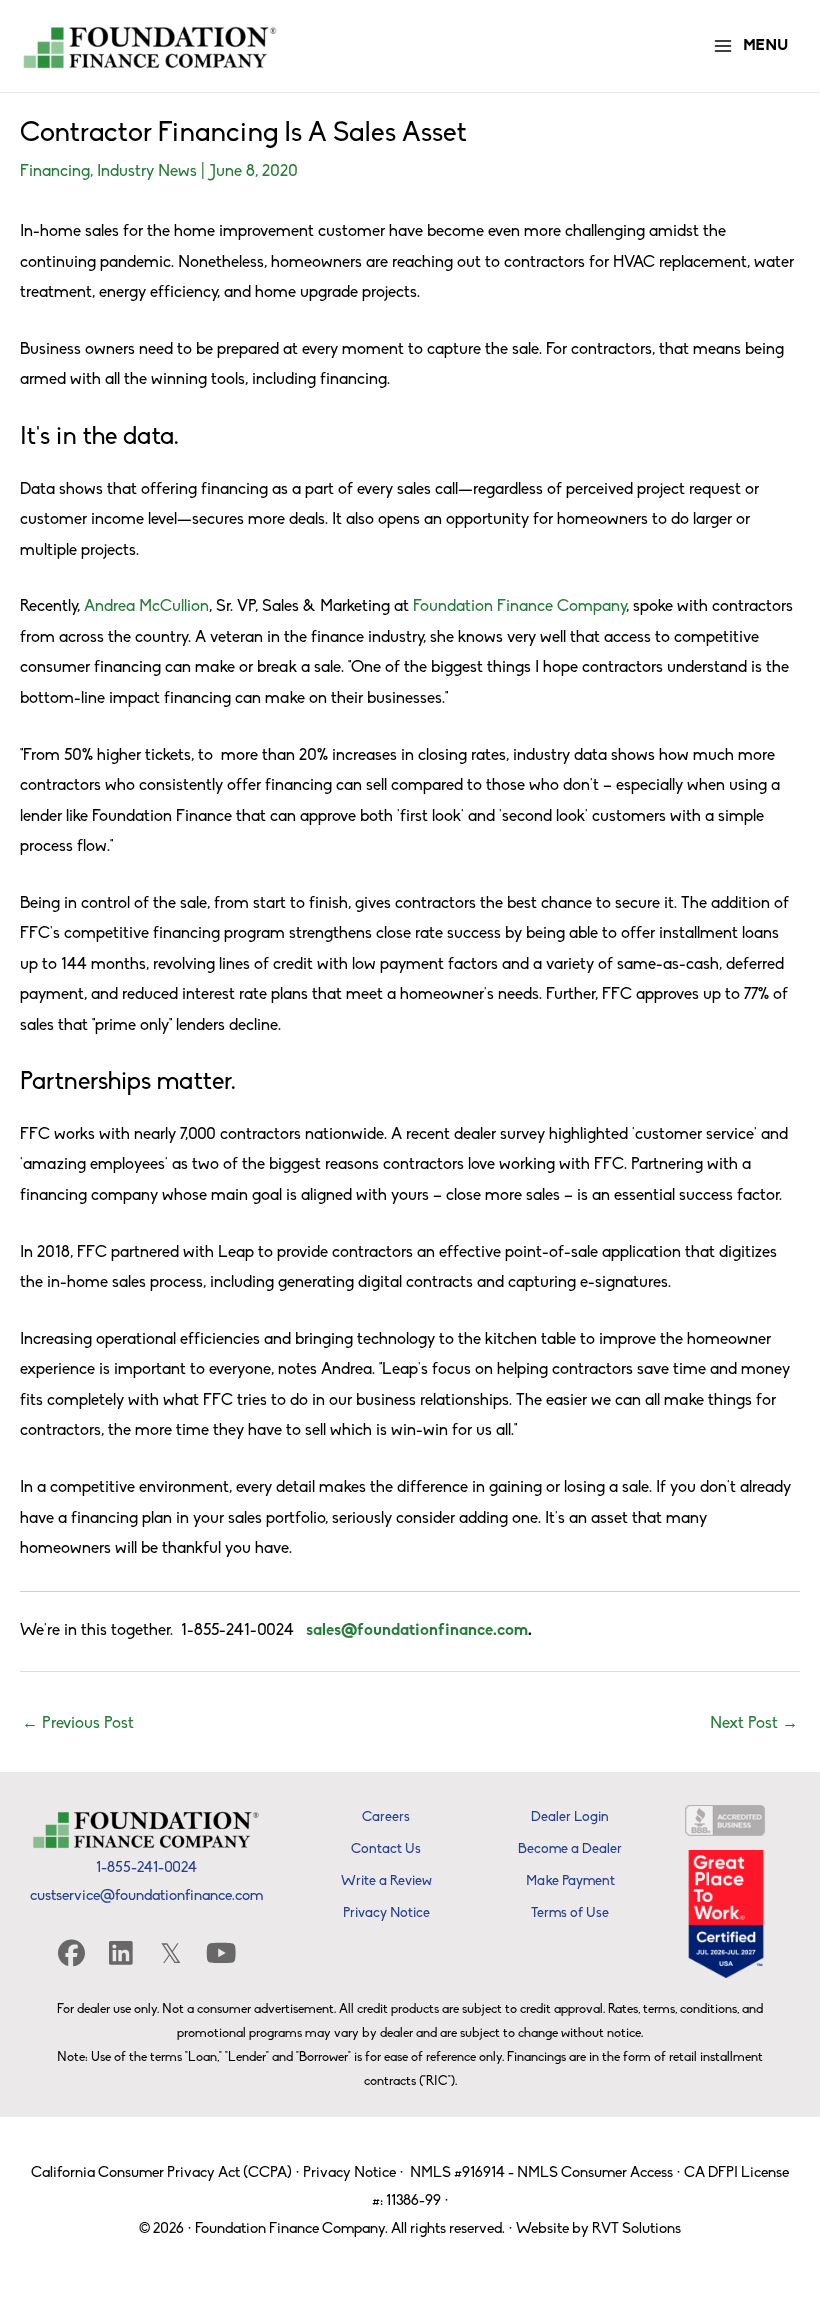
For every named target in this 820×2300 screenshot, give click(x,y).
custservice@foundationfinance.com (146, 1896)
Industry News (147, 172)
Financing (55, 172)
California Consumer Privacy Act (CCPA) (161, 2173)
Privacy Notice (349, 2173)
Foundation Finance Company (519, 607)
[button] (71, 1952)
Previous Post (78, 1724)
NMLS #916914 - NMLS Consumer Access (541, 2173)
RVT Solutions (636, 2229)
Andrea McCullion (146, 607)
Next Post (754, 1724)
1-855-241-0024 (146, 1868)
